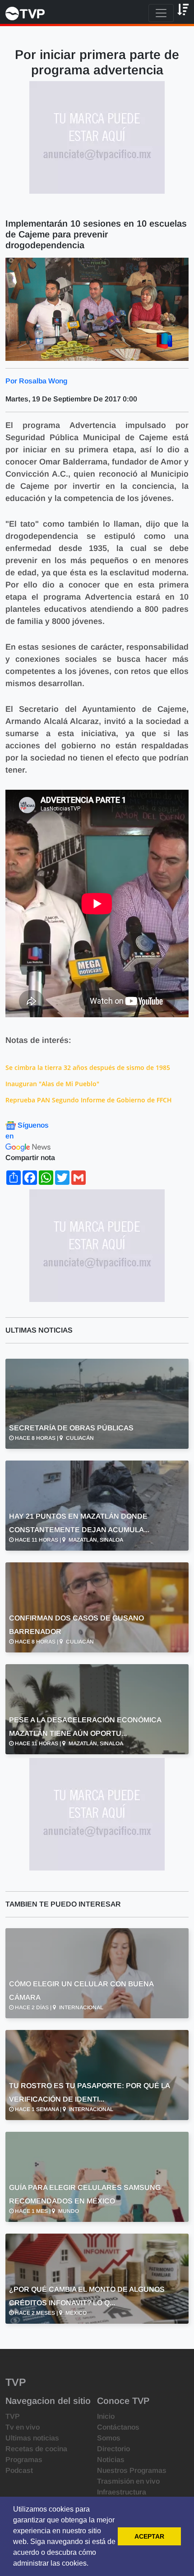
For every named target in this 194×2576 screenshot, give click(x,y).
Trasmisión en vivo (128, 2481)
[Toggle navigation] (161, 13)
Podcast (19, 2470)
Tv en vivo (23, 2427)
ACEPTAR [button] (149, 2536)
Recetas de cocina (36, 2449)
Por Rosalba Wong (36, 381)
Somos (109, 2438)
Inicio (106, 2416)
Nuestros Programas (132, 2470)
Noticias (111, 2460)
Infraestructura (122, 2492)
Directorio (113, 2449)
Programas (24, 2460)
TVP (13, 2416)
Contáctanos (118, 2427)
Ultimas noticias (32, 2438)
